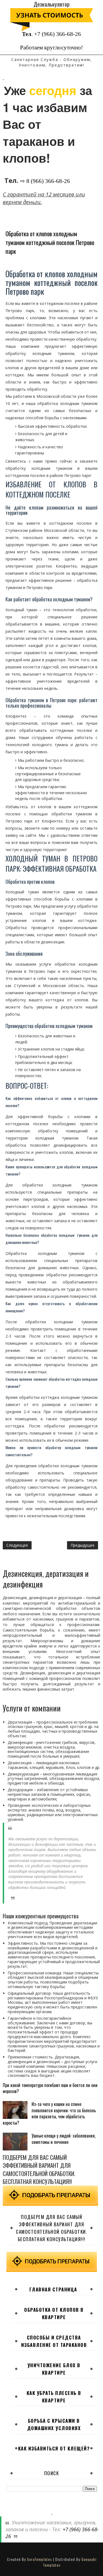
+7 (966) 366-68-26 (58, 34)
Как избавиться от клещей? (54, 2448)
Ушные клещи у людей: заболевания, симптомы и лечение (64, 2139)
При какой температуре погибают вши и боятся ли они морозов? (50, 2088)
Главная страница (53, 2289)
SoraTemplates (39, 2559)
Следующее (17, 1545)
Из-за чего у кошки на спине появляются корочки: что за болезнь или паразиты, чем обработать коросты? (49, 2113)
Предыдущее (83, 1545)
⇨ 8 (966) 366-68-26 (45, 181)
